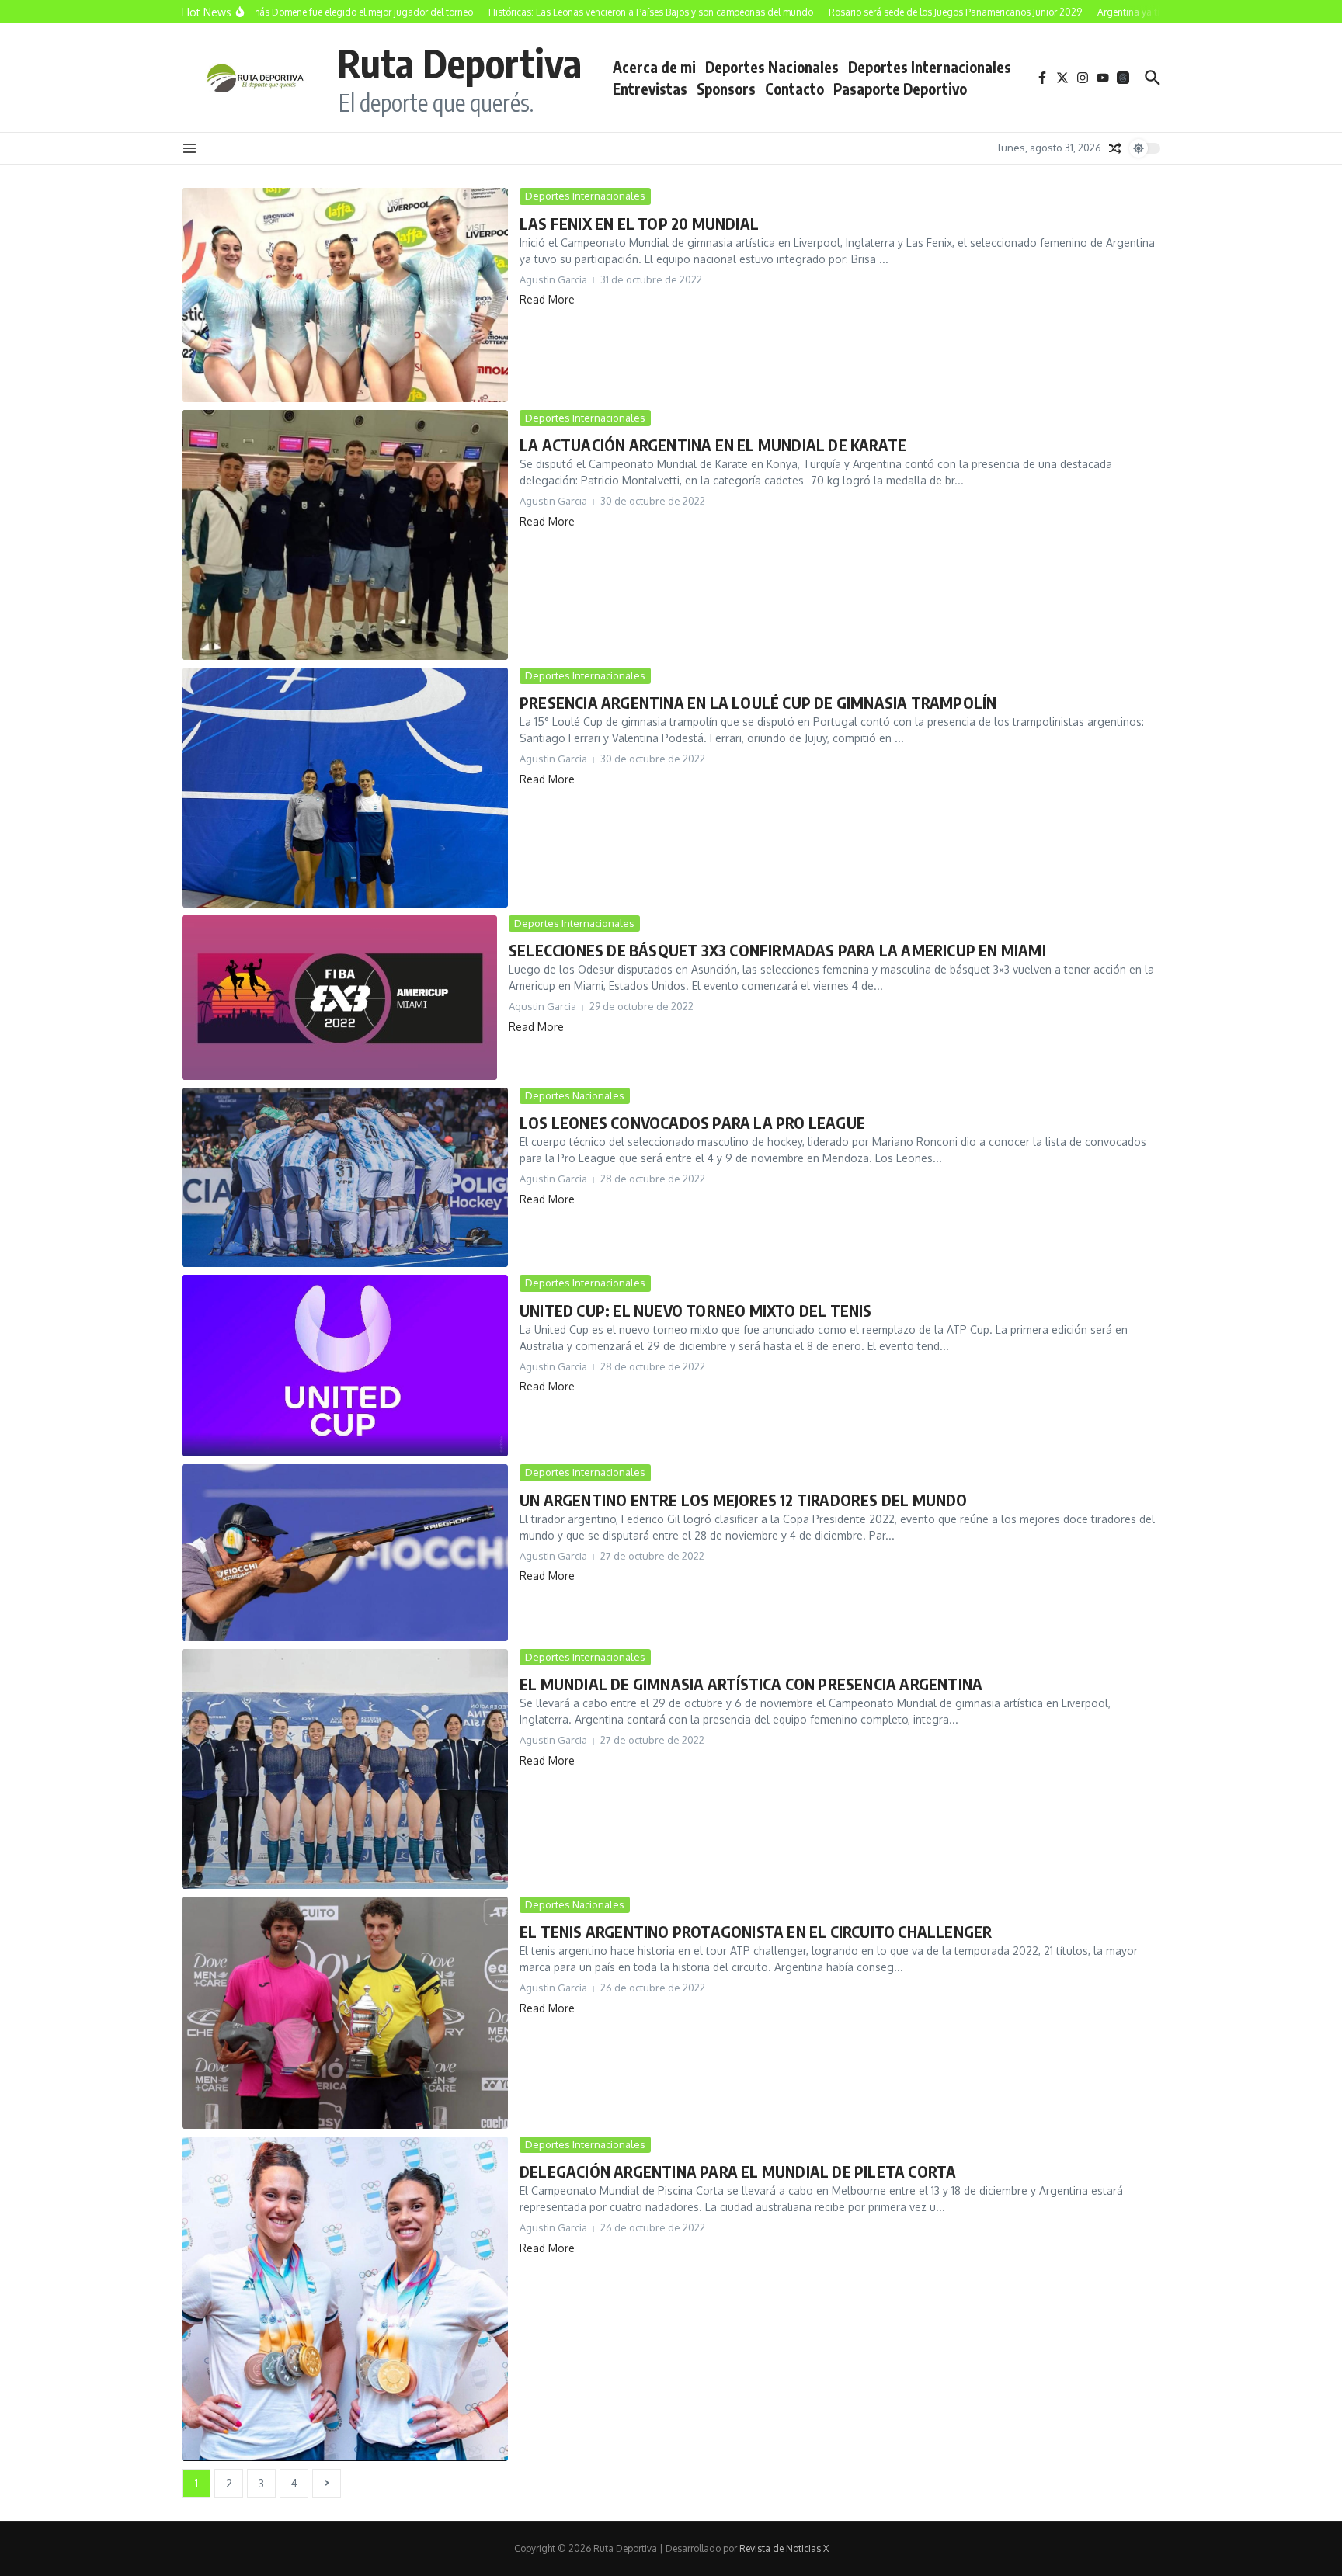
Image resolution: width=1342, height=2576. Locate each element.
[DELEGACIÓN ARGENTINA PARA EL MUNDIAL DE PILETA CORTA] (345, 2299)
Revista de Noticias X (784, 2548)
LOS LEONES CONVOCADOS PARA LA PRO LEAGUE (692, 1122)
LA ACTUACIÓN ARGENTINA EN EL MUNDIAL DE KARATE (713, 444)
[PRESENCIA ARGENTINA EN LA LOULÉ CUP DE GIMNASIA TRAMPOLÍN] (345, 788)
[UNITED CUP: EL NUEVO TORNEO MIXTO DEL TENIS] (345, 1366)
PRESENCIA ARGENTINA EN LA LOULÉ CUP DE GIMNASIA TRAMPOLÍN (758, 702)
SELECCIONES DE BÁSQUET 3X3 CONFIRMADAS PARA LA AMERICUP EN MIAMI (777, 950)
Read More (547, 299)
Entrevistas (650, 89)
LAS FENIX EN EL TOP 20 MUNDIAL (639, 223)
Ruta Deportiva (459, 62)
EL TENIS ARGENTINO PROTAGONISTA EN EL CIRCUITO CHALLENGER (756, 1931)
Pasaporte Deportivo (900, 89)
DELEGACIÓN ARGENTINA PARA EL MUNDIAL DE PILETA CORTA (738, 2171)
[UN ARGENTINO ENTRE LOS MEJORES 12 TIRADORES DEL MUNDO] (345, 1553)
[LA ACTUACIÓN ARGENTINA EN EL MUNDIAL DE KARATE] (345, 535)
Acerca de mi (654, 67)
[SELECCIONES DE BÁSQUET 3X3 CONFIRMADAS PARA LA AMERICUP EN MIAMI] (339, 998)
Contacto (794, 89)
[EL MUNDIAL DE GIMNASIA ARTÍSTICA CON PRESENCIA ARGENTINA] (345, 1769)
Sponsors (726, 89)
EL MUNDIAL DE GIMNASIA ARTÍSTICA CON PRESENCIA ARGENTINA (751, 1684)
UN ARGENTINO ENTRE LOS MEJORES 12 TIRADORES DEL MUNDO (744, 1500)
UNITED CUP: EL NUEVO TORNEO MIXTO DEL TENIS (696, 1310)
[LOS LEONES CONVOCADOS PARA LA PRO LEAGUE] (345, 1177)
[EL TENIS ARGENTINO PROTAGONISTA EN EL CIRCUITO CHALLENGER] (345, 2013)
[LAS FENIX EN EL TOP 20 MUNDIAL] (345, 295)
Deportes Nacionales (772, 67)
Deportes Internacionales (930, 67)
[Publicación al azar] (1115, 148)
